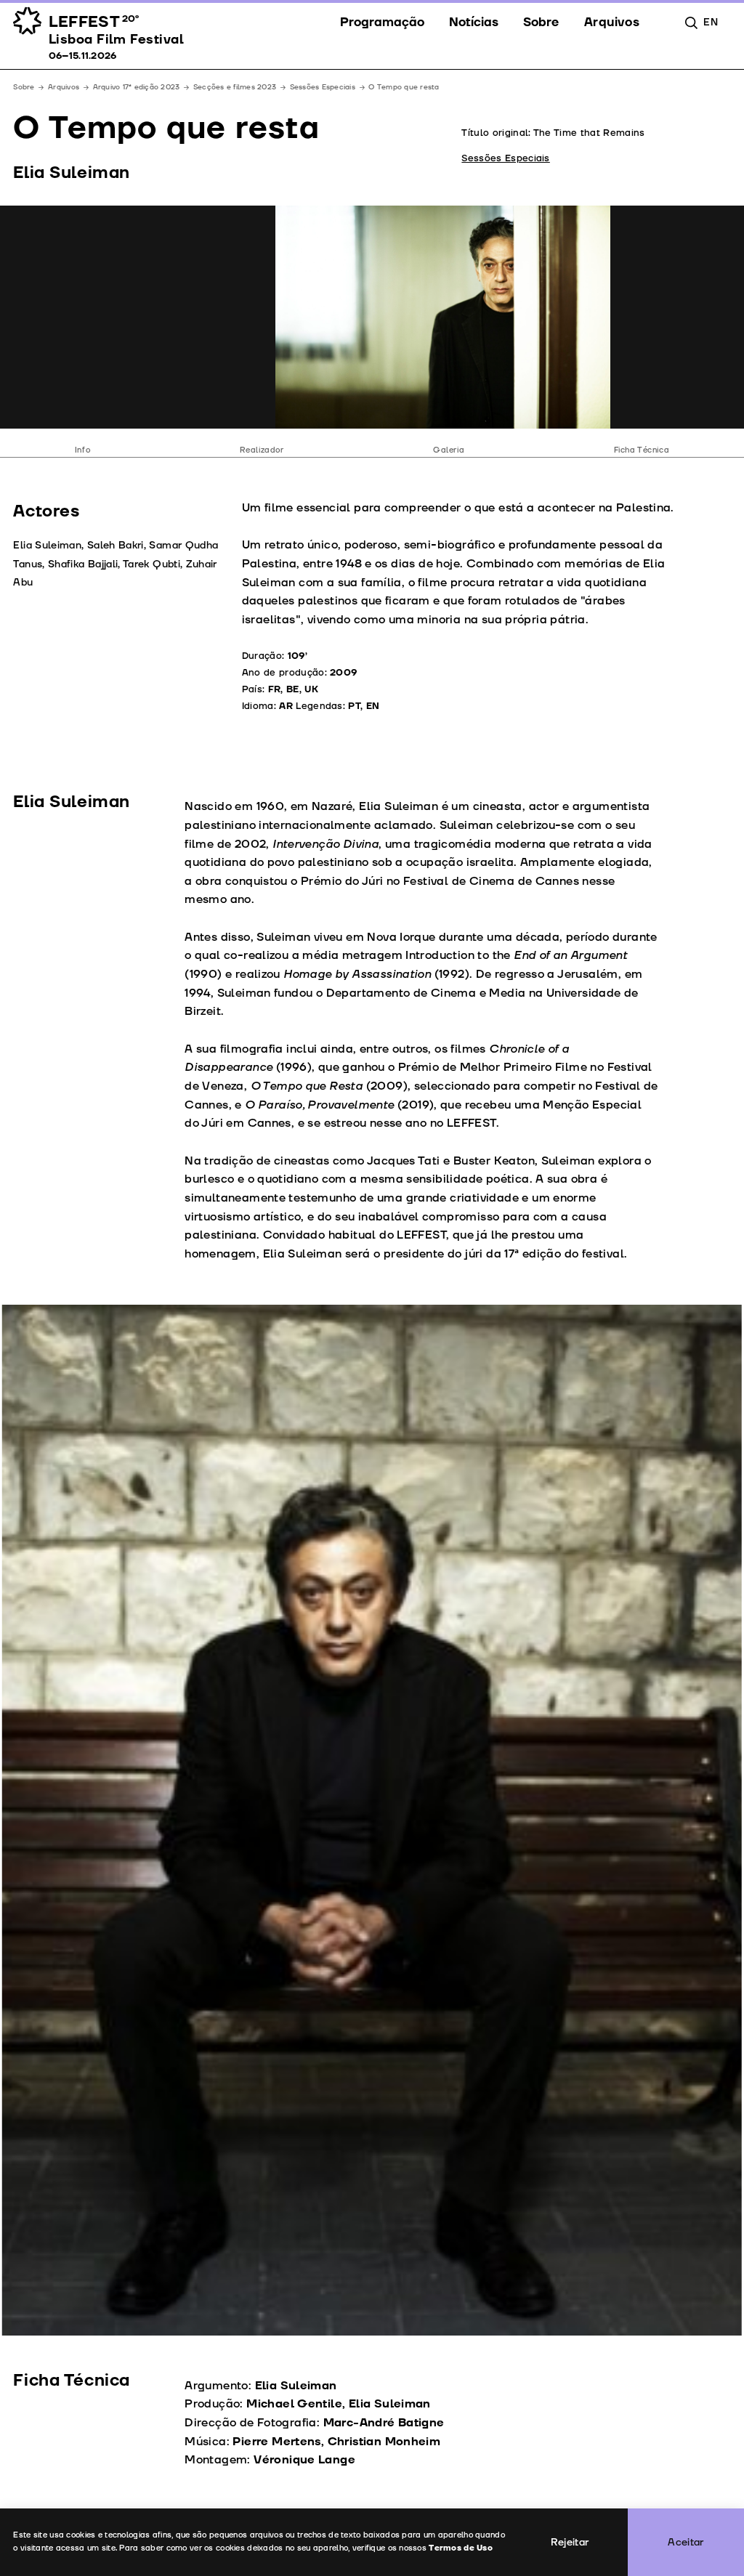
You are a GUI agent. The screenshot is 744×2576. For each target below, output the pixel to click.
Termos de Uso (461, 2548)
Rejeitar (570, 2542)
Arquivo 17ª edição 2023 (137, 87)
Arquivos (64, 87)
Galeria (449, 450)
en (711, 22)
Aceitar (686, 2542)
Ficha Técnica (642, 450)
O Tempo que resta (404, 87)
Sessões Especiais (323, 87)
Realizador (262, 450)
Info (82, 450)
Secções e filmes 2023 (235, 87)
